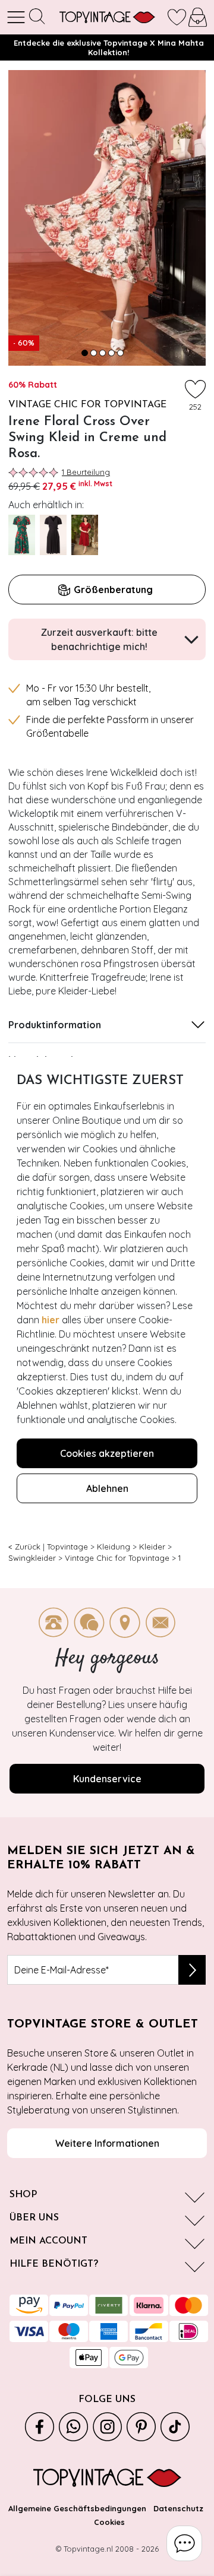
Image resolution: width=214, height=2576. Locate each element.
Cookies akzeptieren (107, 1453)
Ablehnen (107, 1488)
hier (51, 1320)
